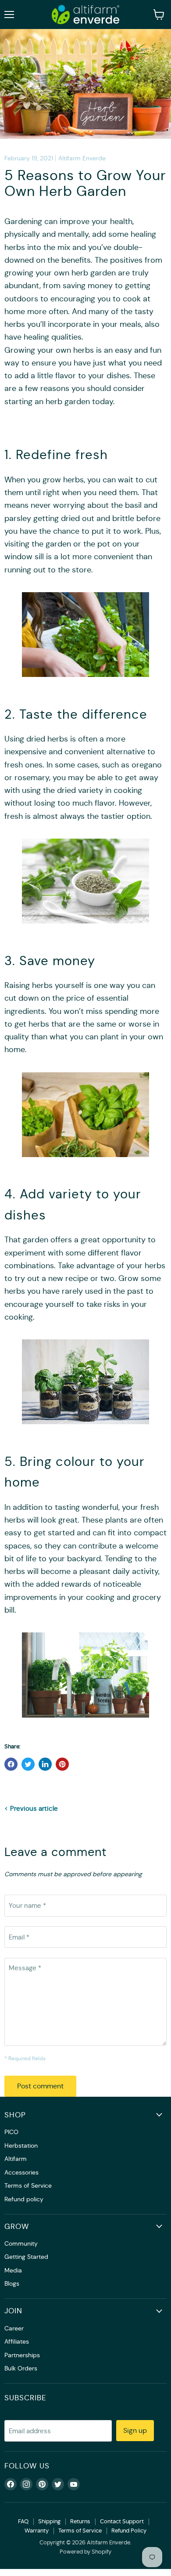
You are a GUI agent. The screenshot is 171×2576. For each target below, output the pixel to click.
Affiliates (17, 2341)
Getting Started (26, 2257)
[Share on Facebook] (11, 1764)
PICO (11, 2132)
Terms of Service (28, 2185)
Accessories (21, 2172)
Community (21, 2243)
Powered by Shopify (85, 2552)
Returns (80, 2521)
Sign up (135, 2430)
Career (14, 2328)
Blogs (12, 2283)
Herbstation (21, 2145)
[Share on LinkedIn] (45, 1764)
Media (13, 2270)
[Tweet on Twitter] (28, 1764)
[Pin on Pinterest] (62, 1764)
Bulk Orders (21, 2368)
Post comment (40, 2086)
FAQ (23, 2521)
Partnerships (22, 2355)
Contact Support (122, 2521)
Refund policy (24, 2199)
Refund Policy (129, 2531)
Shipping (49, 2521)
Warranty (37, 2531)
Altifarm (16, 2159)
